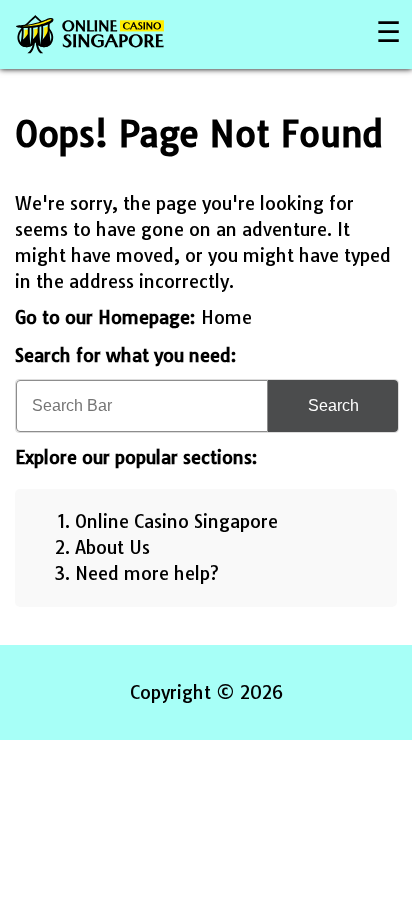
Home (226, 317)
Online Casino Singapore (176, 521)
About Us (112, 547)
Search (333, 405)
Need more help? (147, 573)
